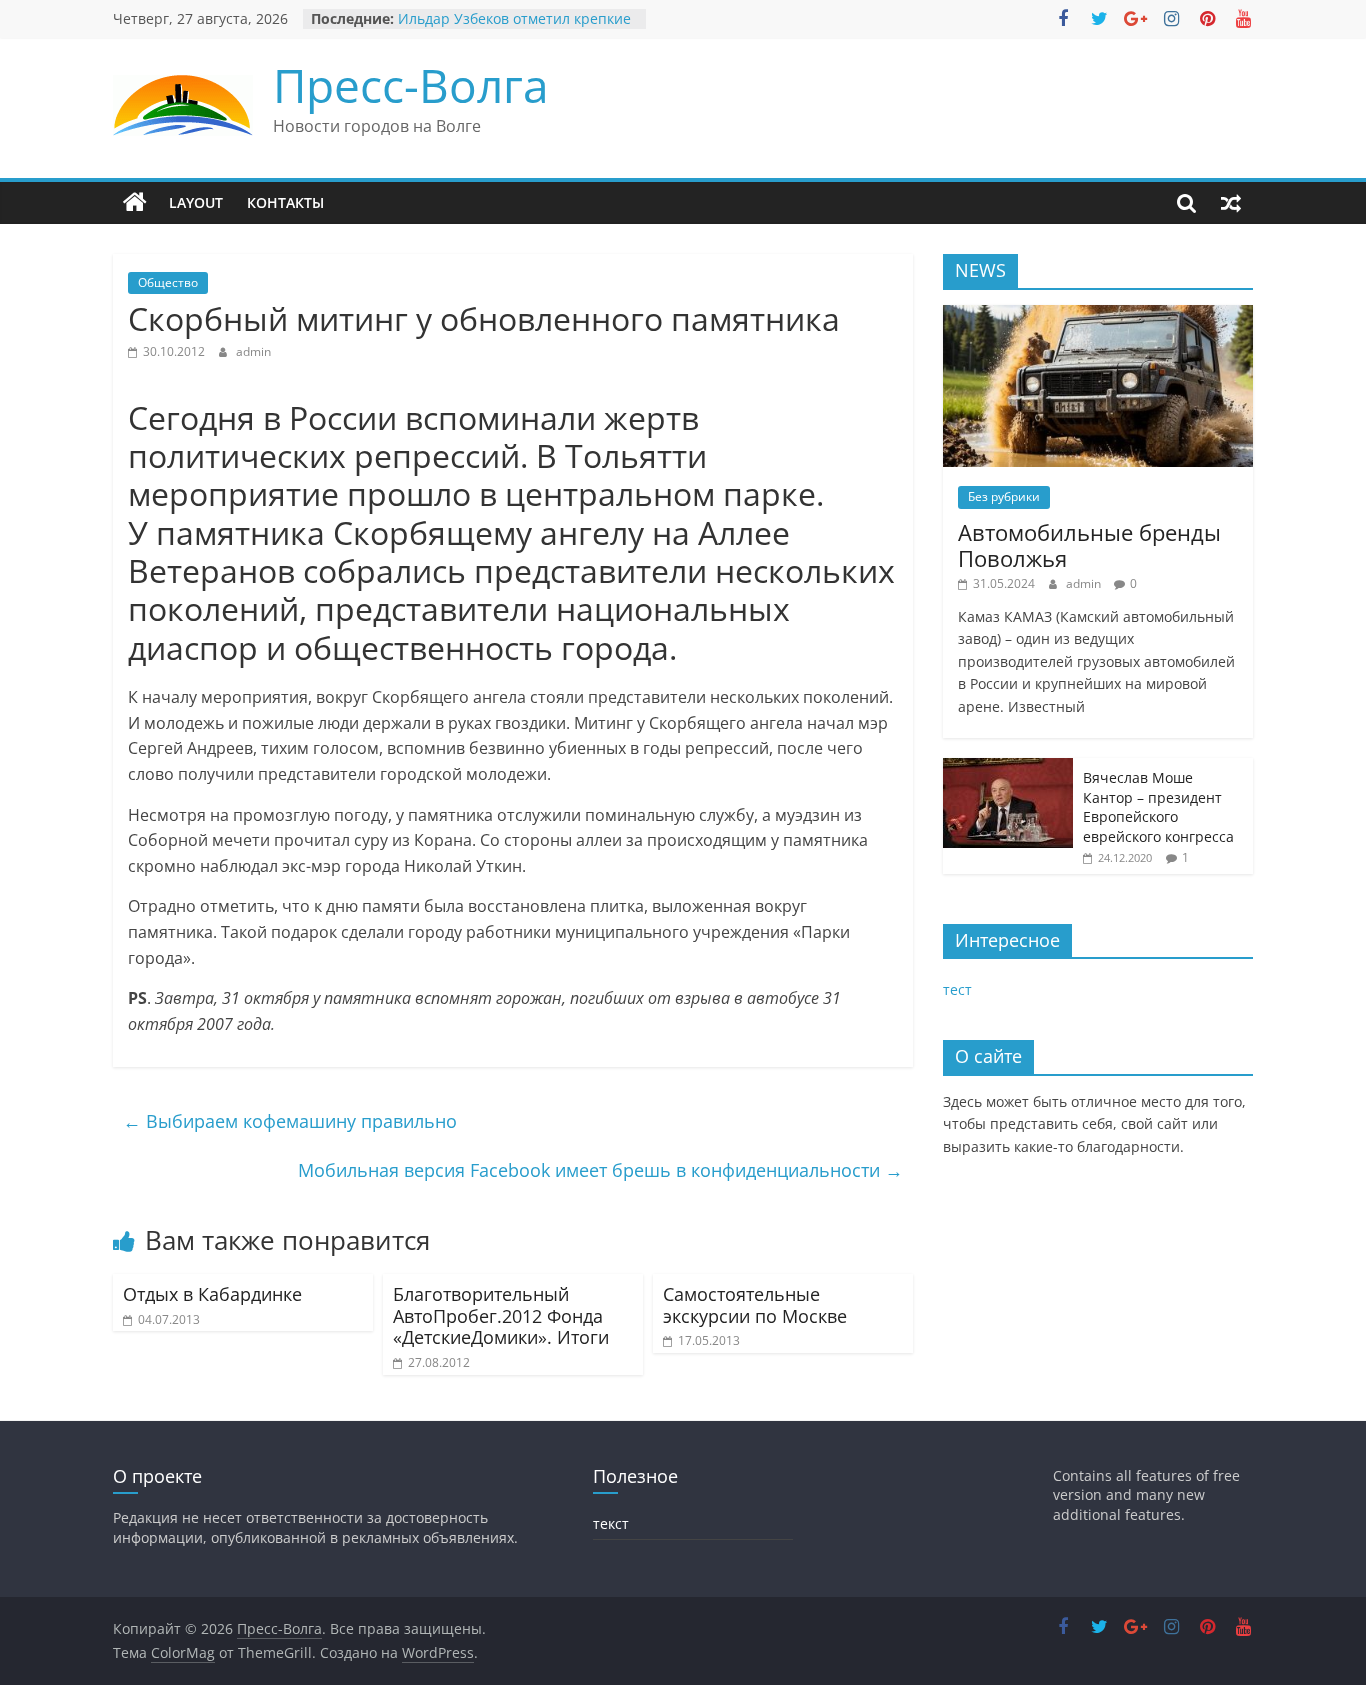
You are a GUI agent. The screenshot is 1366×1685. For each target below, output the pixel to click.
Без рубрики (1004, 496)
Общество (168, 282)
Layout (196, 202)
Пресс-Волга (411, 85)
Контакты (285, 202)
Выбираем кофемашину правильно (290, 1121)
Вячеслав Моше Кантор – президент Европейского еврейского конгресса (1158, 807)
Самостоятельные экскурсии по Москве (755, 1305)
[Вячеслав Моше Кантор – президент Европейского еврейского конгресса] (1008, 768)
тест (957, 989)
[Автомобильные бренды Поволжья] (1098, 315)
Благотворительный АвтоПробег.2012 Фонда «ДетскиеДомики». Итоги (501, 1315)
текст (611, 1523)
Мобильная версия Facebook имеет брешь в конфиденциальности (600, 1170)
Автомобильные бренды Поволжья (1089, 545)
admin (253, 351)
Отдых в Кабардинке (212, 1294)
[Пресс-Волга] (135, 203)
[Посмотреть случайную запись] (1231, 203)
